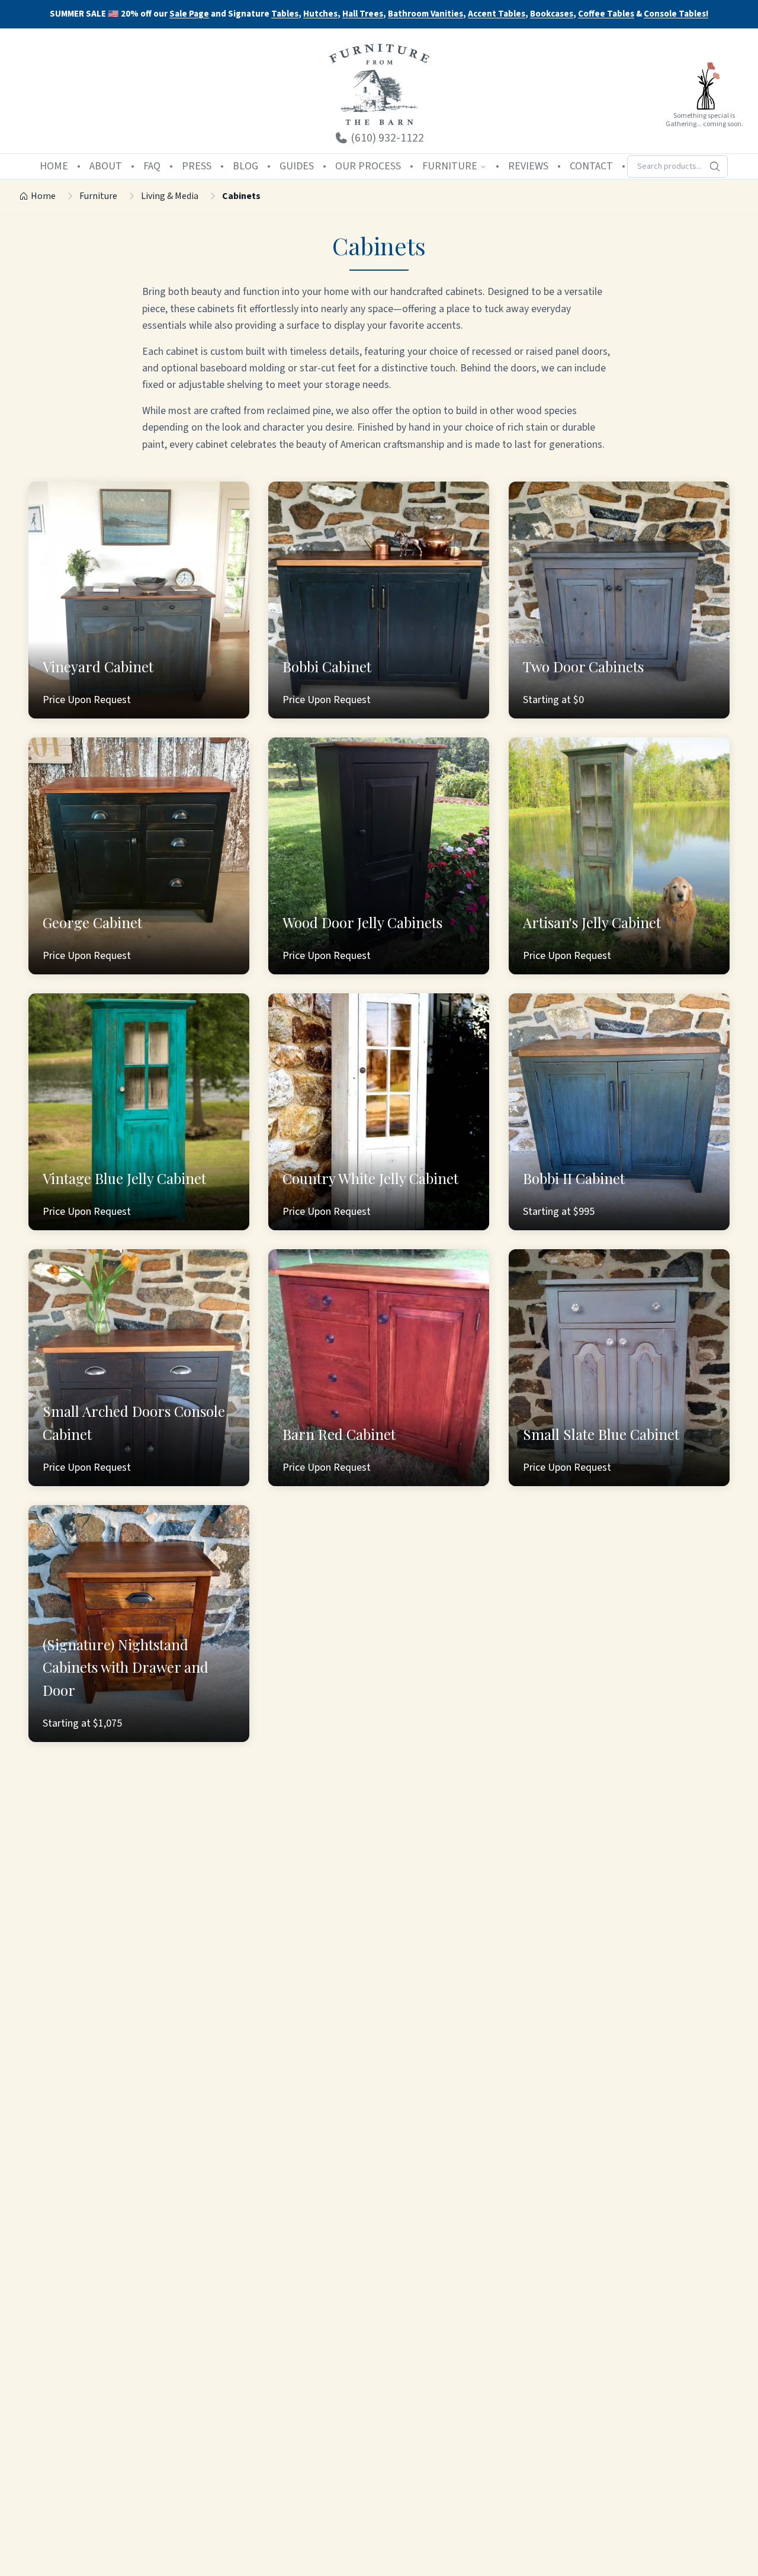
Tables (285, 14)
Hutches (320, 15)
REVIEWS (528, 166)
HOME (54, 166)
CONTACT (591, 166)
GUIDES (297, 166)
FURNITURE (450, 166)
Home (43, 196)
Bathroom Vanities (425, 15)
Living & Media (170, 196)
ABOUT (106, 166)
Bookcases (552, 15)
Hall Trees (363, 15)
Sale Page (189, 14)
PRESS (197, 166)
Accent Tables (497, 15)
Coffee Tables (606, 15)
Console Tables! (676, 15)
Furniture (98, 196)
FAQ (152, 166)
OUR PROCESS (368, 166)
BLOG (245, 166)
